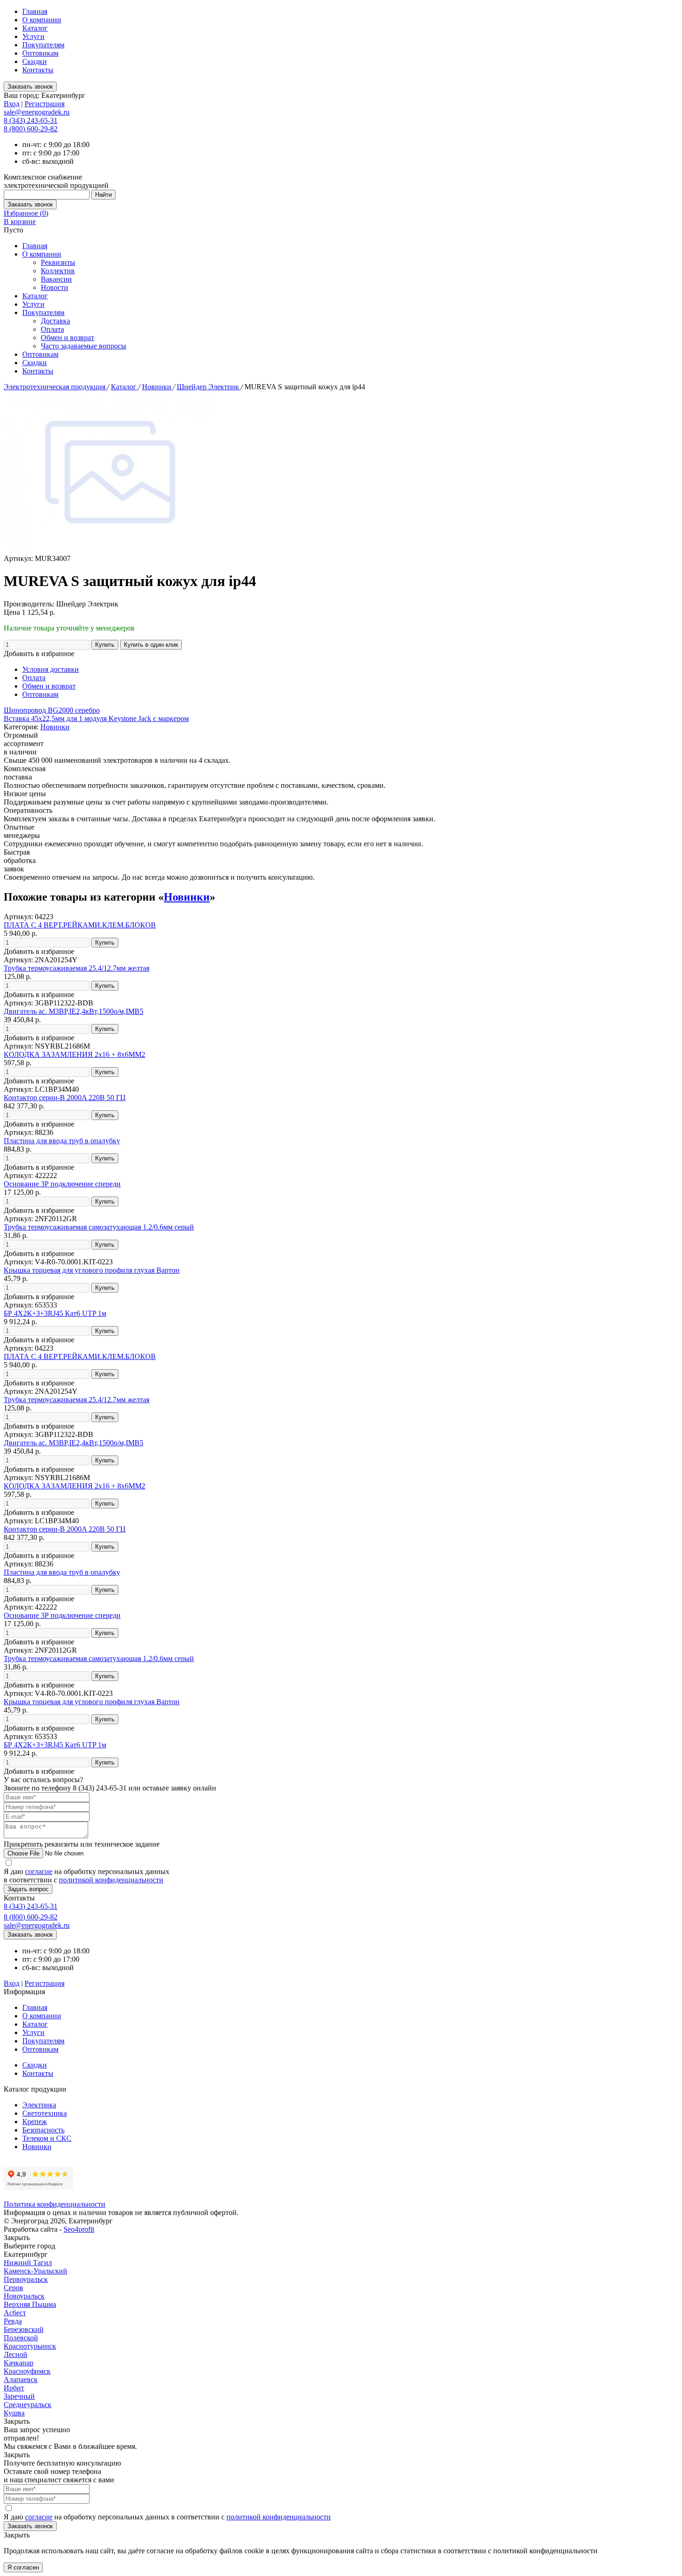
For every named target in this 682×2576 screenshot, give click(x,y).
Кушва (14, 2413)
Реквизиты (58, 262)
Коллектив (58, 271)
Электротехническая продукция (55, 387)
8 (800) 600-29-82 (31, 129)
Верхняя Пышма (30, 2304)
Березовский (24, 2329)
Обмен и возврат (68, 338)
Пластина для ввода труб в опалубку (62, 1141)
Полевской (21, 2338)
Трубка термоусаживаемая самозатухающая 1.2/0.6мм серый (99, 1227)
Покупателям (43, 45)
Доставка (55, 321)
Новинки (158, 387)
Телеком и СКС (47, 2138)
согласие (39, 1871)
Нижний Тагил (28, 2263)
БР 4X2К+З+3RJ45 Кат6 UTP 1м (55, 1313)
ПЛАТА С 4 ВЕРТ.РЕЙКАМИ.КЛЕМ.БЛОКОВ (80, 925)
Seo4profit (79, 2229)
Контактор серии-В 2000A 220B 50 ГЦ (65, 1098)
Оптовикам (40, 53)
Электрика (39, 2105)
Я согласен (23, 2567)
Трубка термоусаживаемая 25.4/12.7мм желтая (77, 968)
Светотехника (45, 2113)
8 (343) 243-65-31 (31, 120)
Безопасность (43, 2130)
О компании (42, 20)
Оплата (52, 329)
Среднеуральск (28, 2405)
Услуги (33, 36)
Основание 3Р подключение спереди (62, 1184)
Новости (55, 287)
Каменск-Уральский (35, 2271)
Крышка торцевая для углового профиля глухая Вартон (92, 1270)
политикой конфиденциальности (111, 1880)
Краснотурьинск (30, 2346)
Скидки (35, 61)
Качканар (19, 2363)
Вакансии (56, 279)
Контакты (38, 70)
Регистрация (45, 104)
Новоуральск (24, 2296)
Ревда (13, 2321)
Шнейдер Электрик (209, 387)
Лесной (16, 2354)
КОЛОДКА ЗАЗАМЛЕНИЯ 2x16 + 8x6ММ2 (74, 1054)
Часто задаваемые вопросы (84, 346)
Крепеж (35, 2122)
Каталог (35, 28)
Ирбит (14, 2388)
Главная (35, 11)
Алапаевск (21, 2380)
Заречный (19, 2396)
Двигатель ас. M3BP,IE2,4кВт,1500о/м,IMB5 (74, 1011)
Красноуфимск (27, 2371)
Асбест (15, 2313)
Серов (13, 2288)
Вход (12, 104)
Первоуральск (26, 2279)
